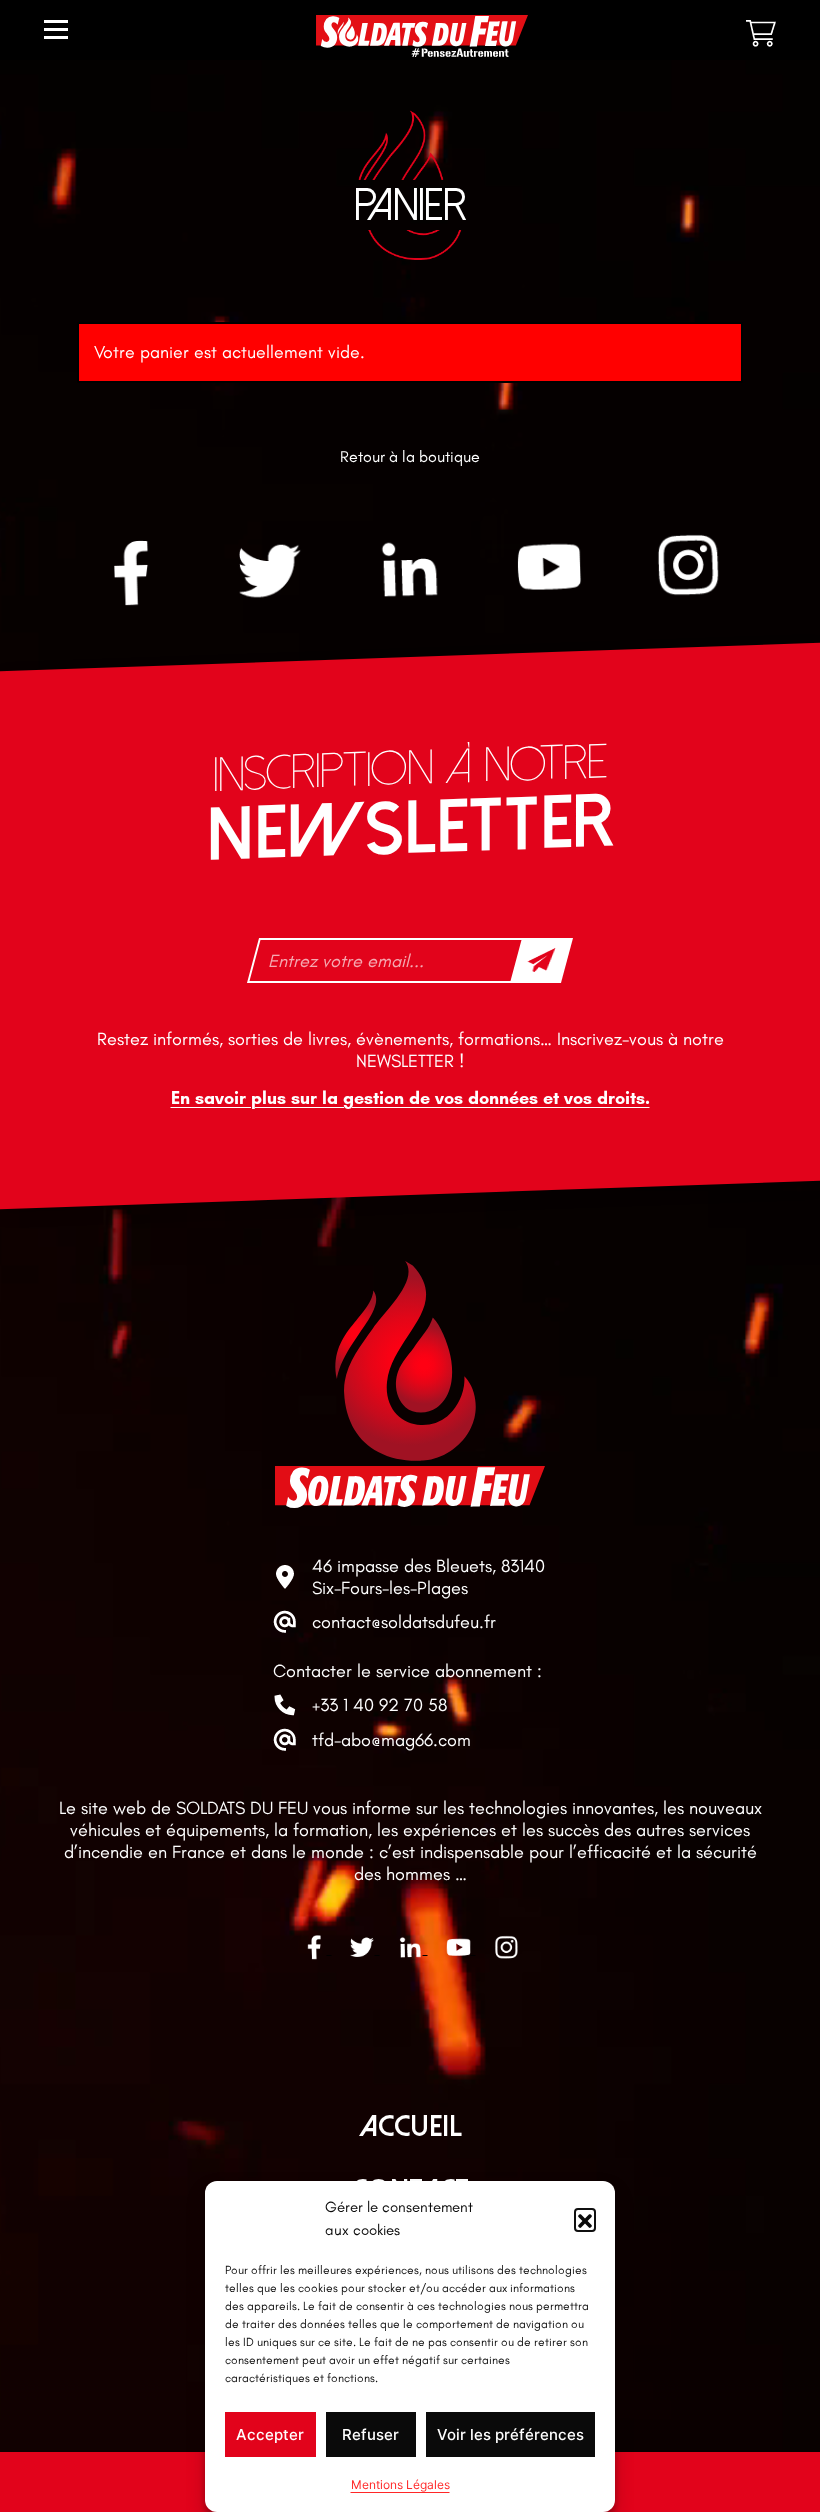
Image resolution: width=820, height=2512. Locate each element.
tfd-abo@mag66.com (391, 1740)
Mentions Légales (400, 2484)
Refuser (370, 2434)
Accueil (410, 2126)
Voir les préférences (510, 2434)
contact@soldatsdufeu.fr (404, 1622)
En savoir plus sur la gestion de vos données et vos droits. (410, 1098)
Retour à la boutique (410, 456)
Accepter (270, 2434)
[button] (585, 2219)
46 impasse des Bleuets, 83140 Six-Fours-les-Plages (428, 1577)
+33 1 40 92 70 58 (379, 1705)
